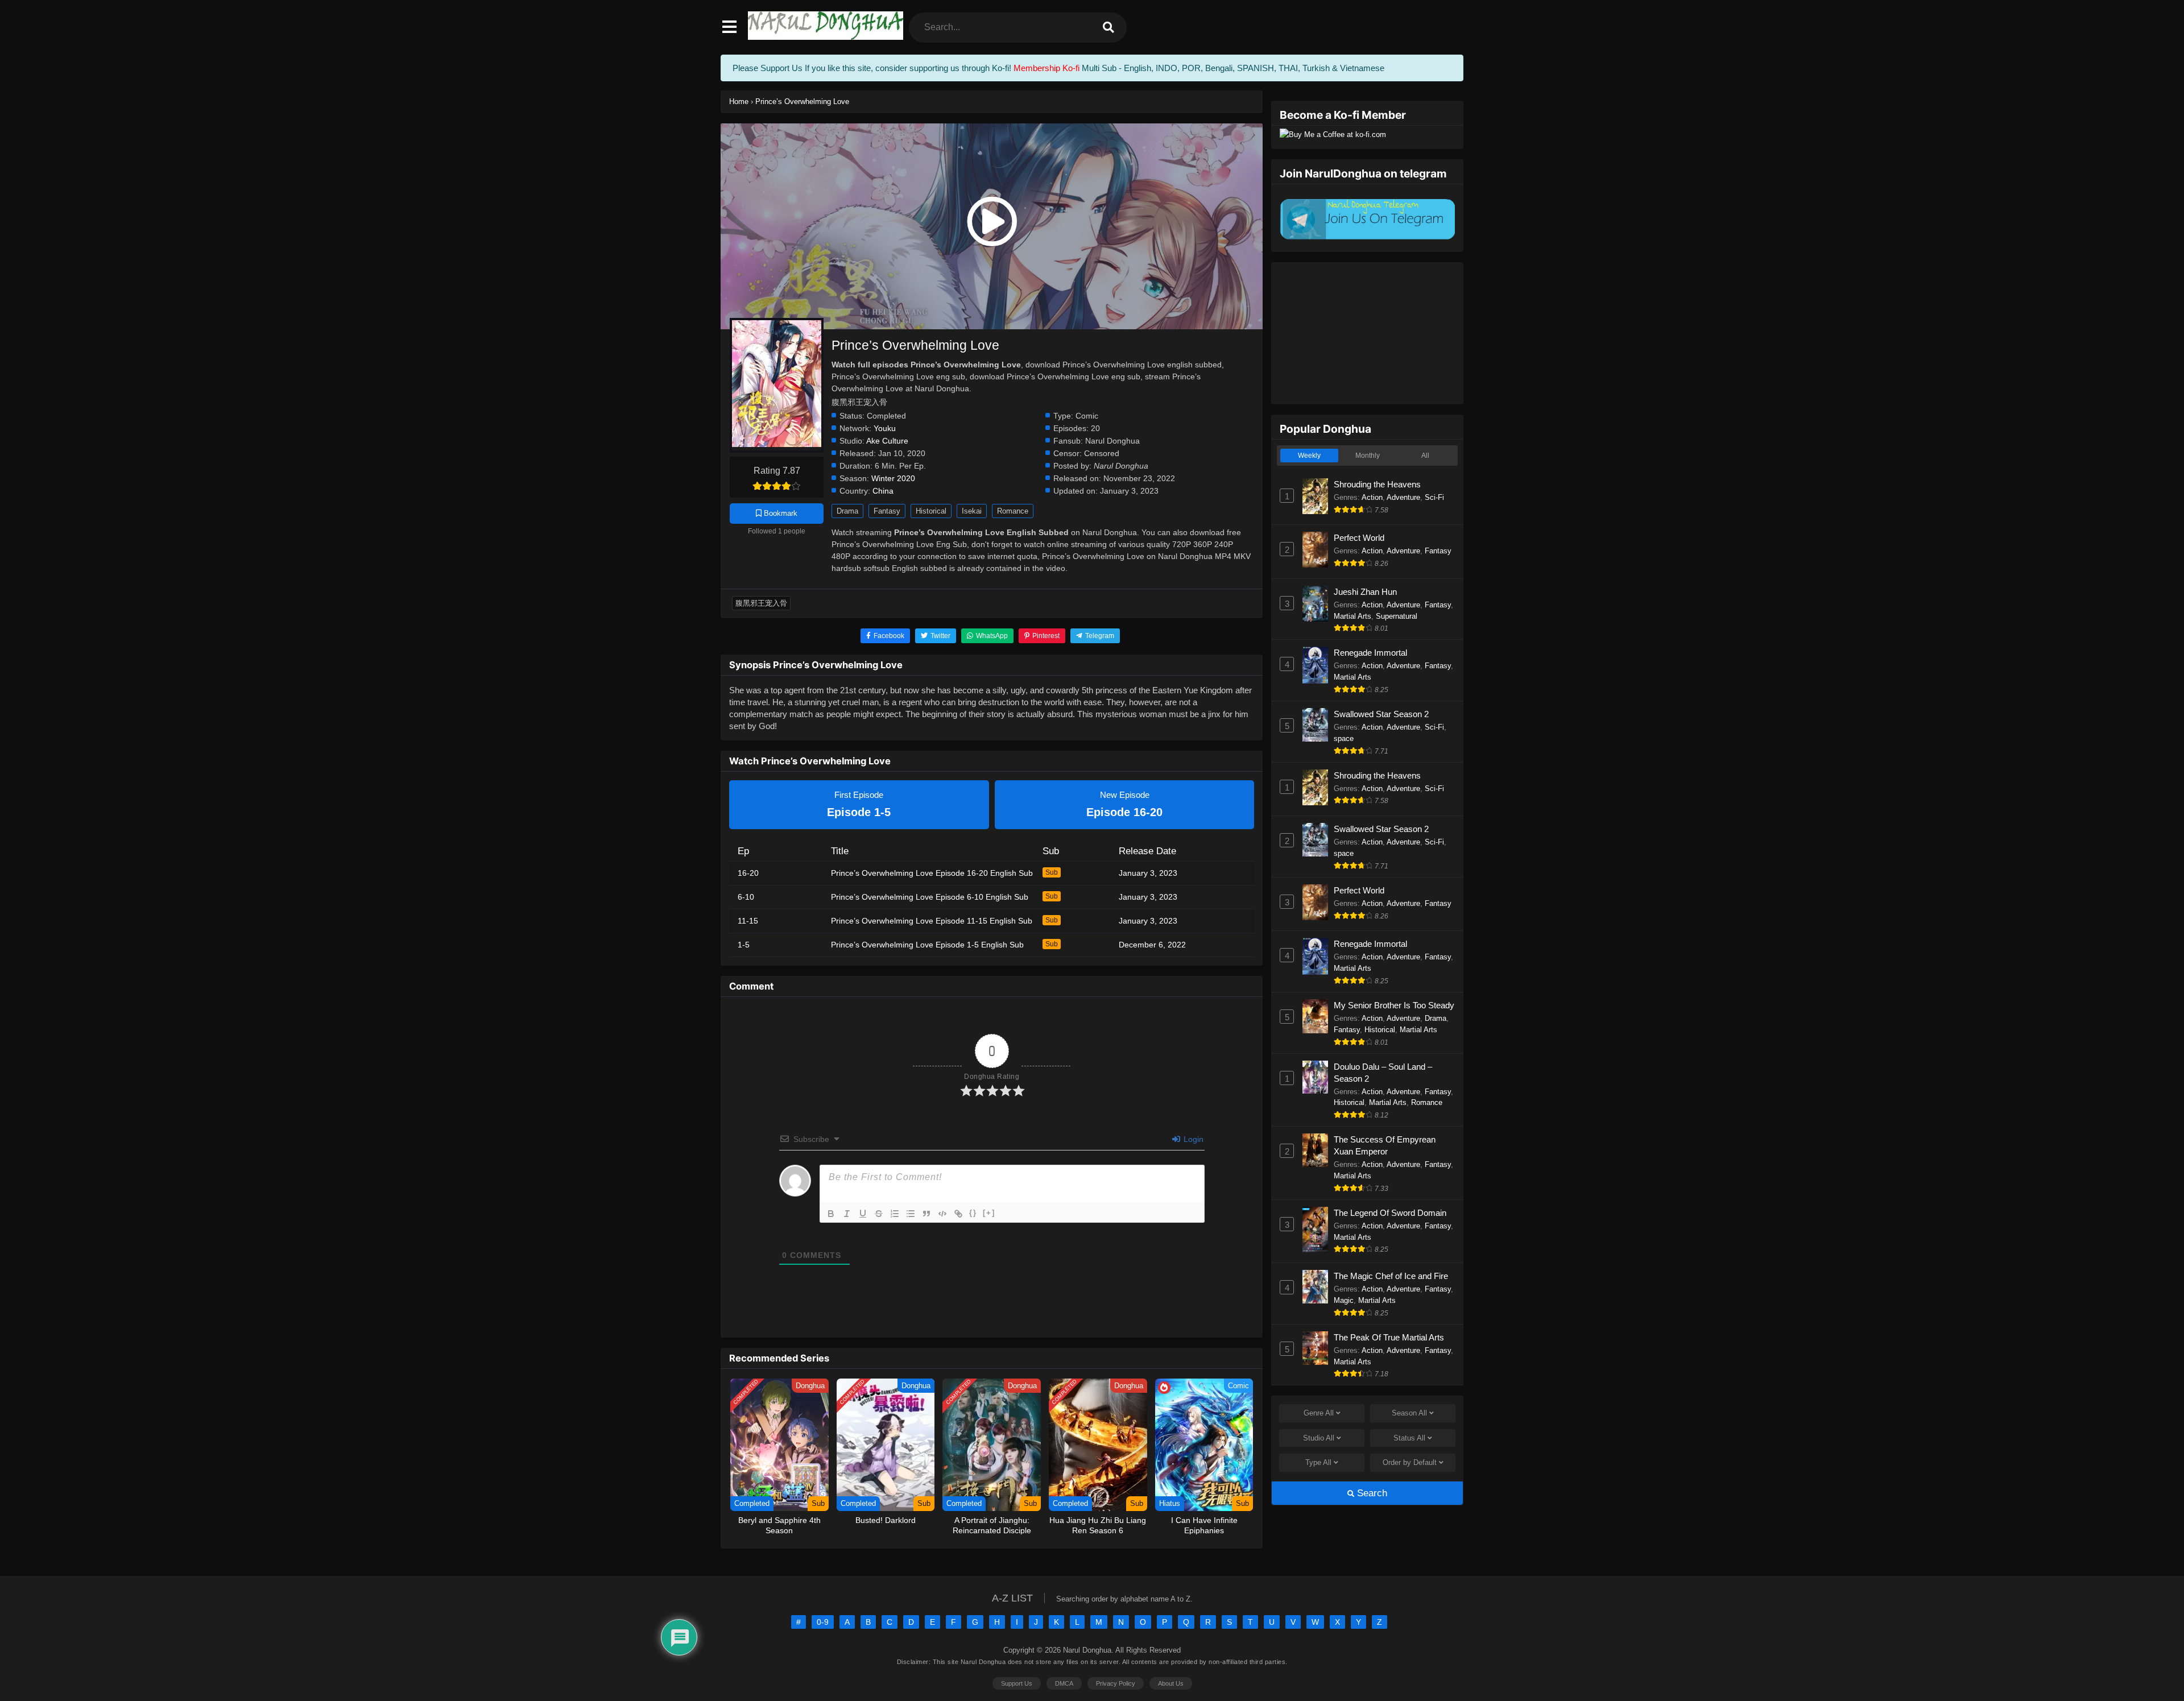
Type (1318, 1462)
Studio (1319, 1438)
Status (1409, 1438)
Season (1409, 1413)
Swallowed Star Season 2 (1381, 714)
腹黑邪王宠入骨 (761, 603)
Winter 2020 (893, 479)
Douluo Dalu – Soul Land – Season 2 (1383, 1073)
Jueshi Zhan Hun (1365, 592)
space (1344, 738)
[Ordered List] (895, 1214)
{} (973, 1213)
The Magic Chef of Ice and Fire (1391, 1276)
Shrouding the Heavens (1377, 484)
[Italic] (847, 1214)
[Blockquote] (926, 1214)
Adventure (1403, 497)
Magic (1344, 1300)
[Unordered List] (911, 1214)
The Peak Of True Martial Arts (1389, 1337)
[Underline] (863, 1214)
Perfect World (1359, 538)
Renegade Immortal (1370, 653)
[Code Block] (942, 1214)
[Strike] (879, 1214)
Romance (1013, 511)
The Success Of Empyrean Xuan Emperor (1385, 1145)
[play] (992, 222)
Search (1371, 1493)
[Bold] (831, 1214)
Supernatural (1397, 616)
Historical (931, 511)
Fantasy (887, 511)
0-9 (823, 1622)
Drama (847, 511)
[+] (989, 1213)
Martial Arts (1352, 616)
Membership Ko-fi (1046, 68)
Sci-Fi (1434, 497)
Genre (1319, 1413)
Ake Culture (887, 441)
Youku (885, 429)
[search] (1108, 28)
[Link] (958, 1214)
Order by (1410, 1462)
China (883, 491)
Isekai (972, 511)
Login (1192, 1139)
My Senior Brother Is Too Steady (1394, 1005)
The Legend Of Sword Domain (1390, 1213)
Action (1372, 497)
